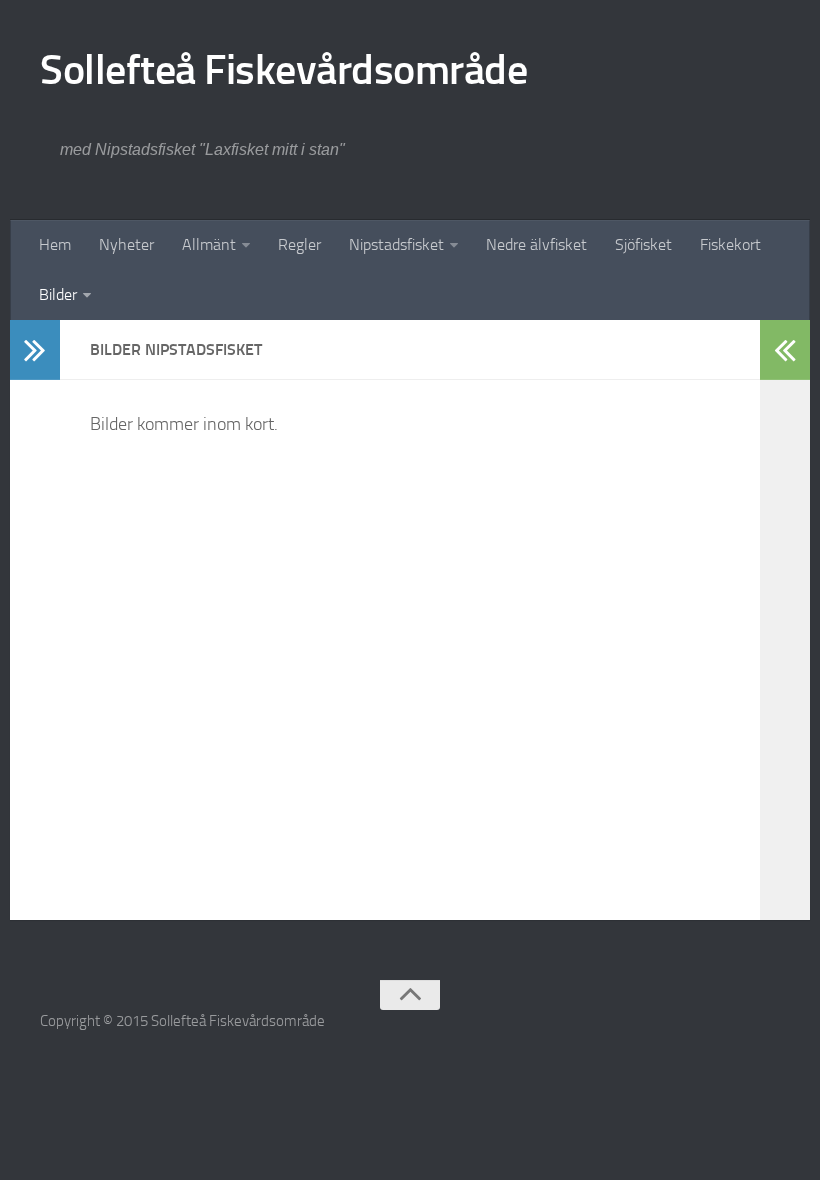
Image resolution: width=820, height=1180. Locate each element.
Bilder (58, 294)
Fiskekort (730, 244)
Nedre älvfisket (536, 244)
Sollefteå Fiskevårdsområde (283, 70)
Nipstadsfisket (396, 244)
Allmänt (209, 244)
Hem (55, 244)
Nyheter (126, 244)
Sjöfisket (643, 244)
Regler (299, 244)
